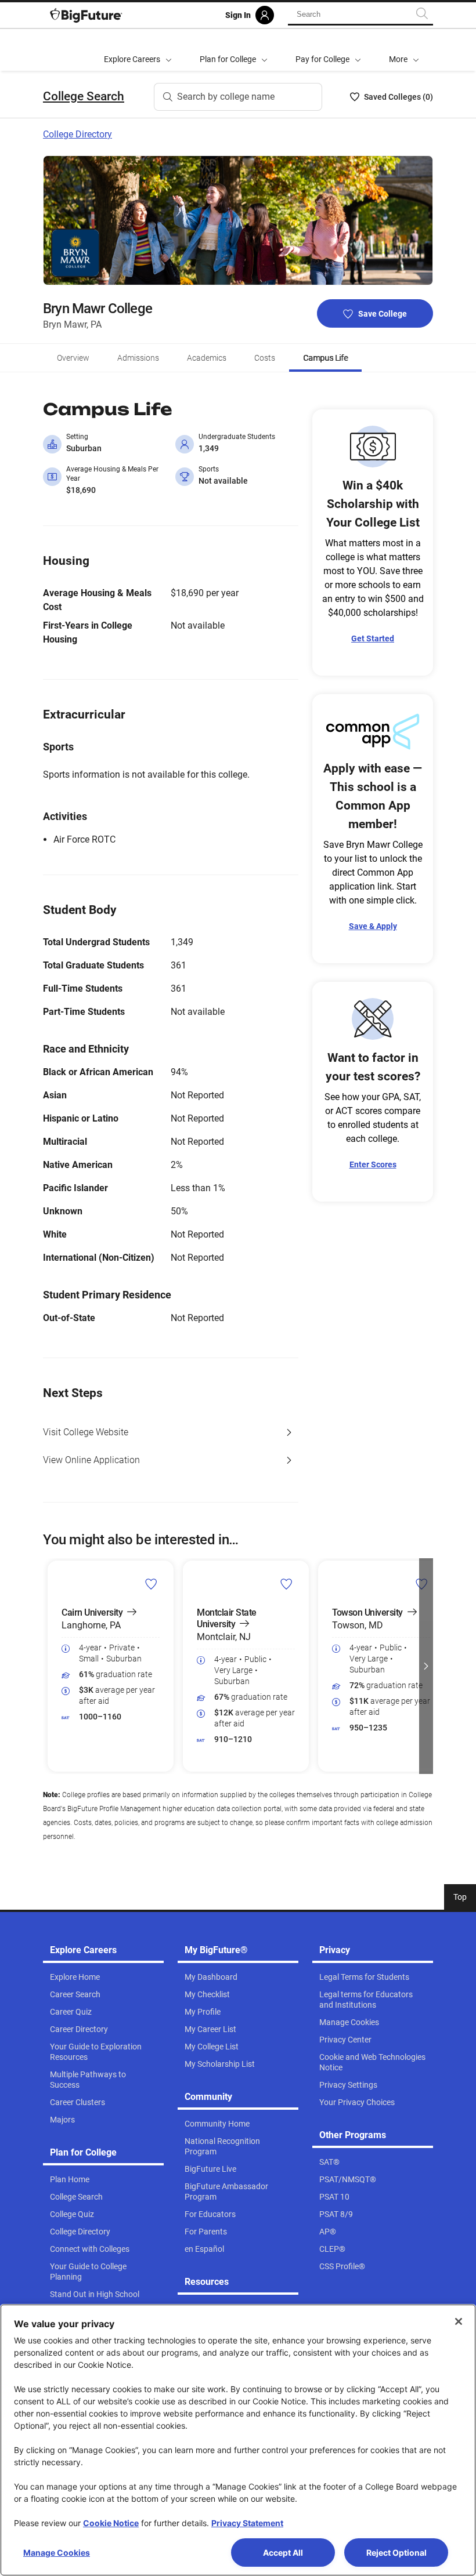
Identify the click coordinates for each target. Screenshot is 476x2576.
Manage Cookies (57, 2553)
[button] (404, 50)
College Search (84, 96)
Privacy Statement (247, 2523)
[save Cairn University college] (151, 1584)
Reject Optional (396, 2553)
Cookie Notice (111, 2523)
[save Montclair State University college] (286, 1584)
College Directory (77, 134)
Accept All (283, 2553)
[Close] (459, 2321)
